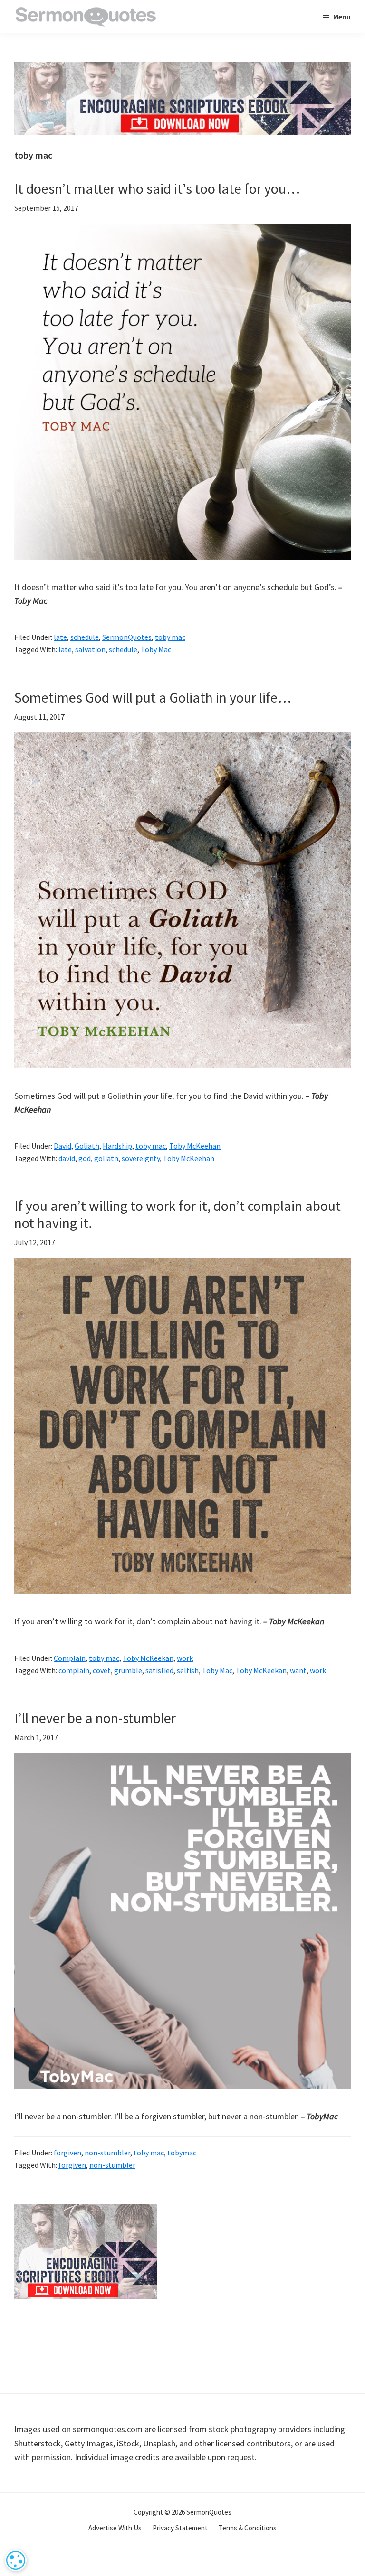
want (298, 1670)
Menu (342, 17)
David (62, 1146)
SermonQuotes (127, 637)
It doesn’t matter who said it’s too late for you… (157, 188)
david (67, 1158)
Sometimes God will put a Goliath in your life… (153, 697)
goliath (106, 1158)
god (85, 1158)
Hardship (117, 1146)
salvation (90, 649)
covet (102, 1670)
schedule (85, 637)
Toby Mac (156, 649)
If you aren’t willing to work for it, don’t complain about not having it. (178, 1214)
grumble (128, 1670)
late (60, 637)
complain (74, 1670)
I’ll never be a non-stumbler (95, 1718)
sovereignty (141, 1158)
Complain (70, 1658)
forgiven (67, 2153)
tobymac (182, 2153)
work (185, 1658)
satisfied (159, 1670)
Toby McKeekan (148, 1658)
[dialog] (16, 2560)
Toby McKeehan (195, 1146)
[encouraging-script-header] (182, 69)
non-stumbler (107, 2153)
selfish (188, 1670)
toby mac (170, 637)
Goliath (87, 1146)
